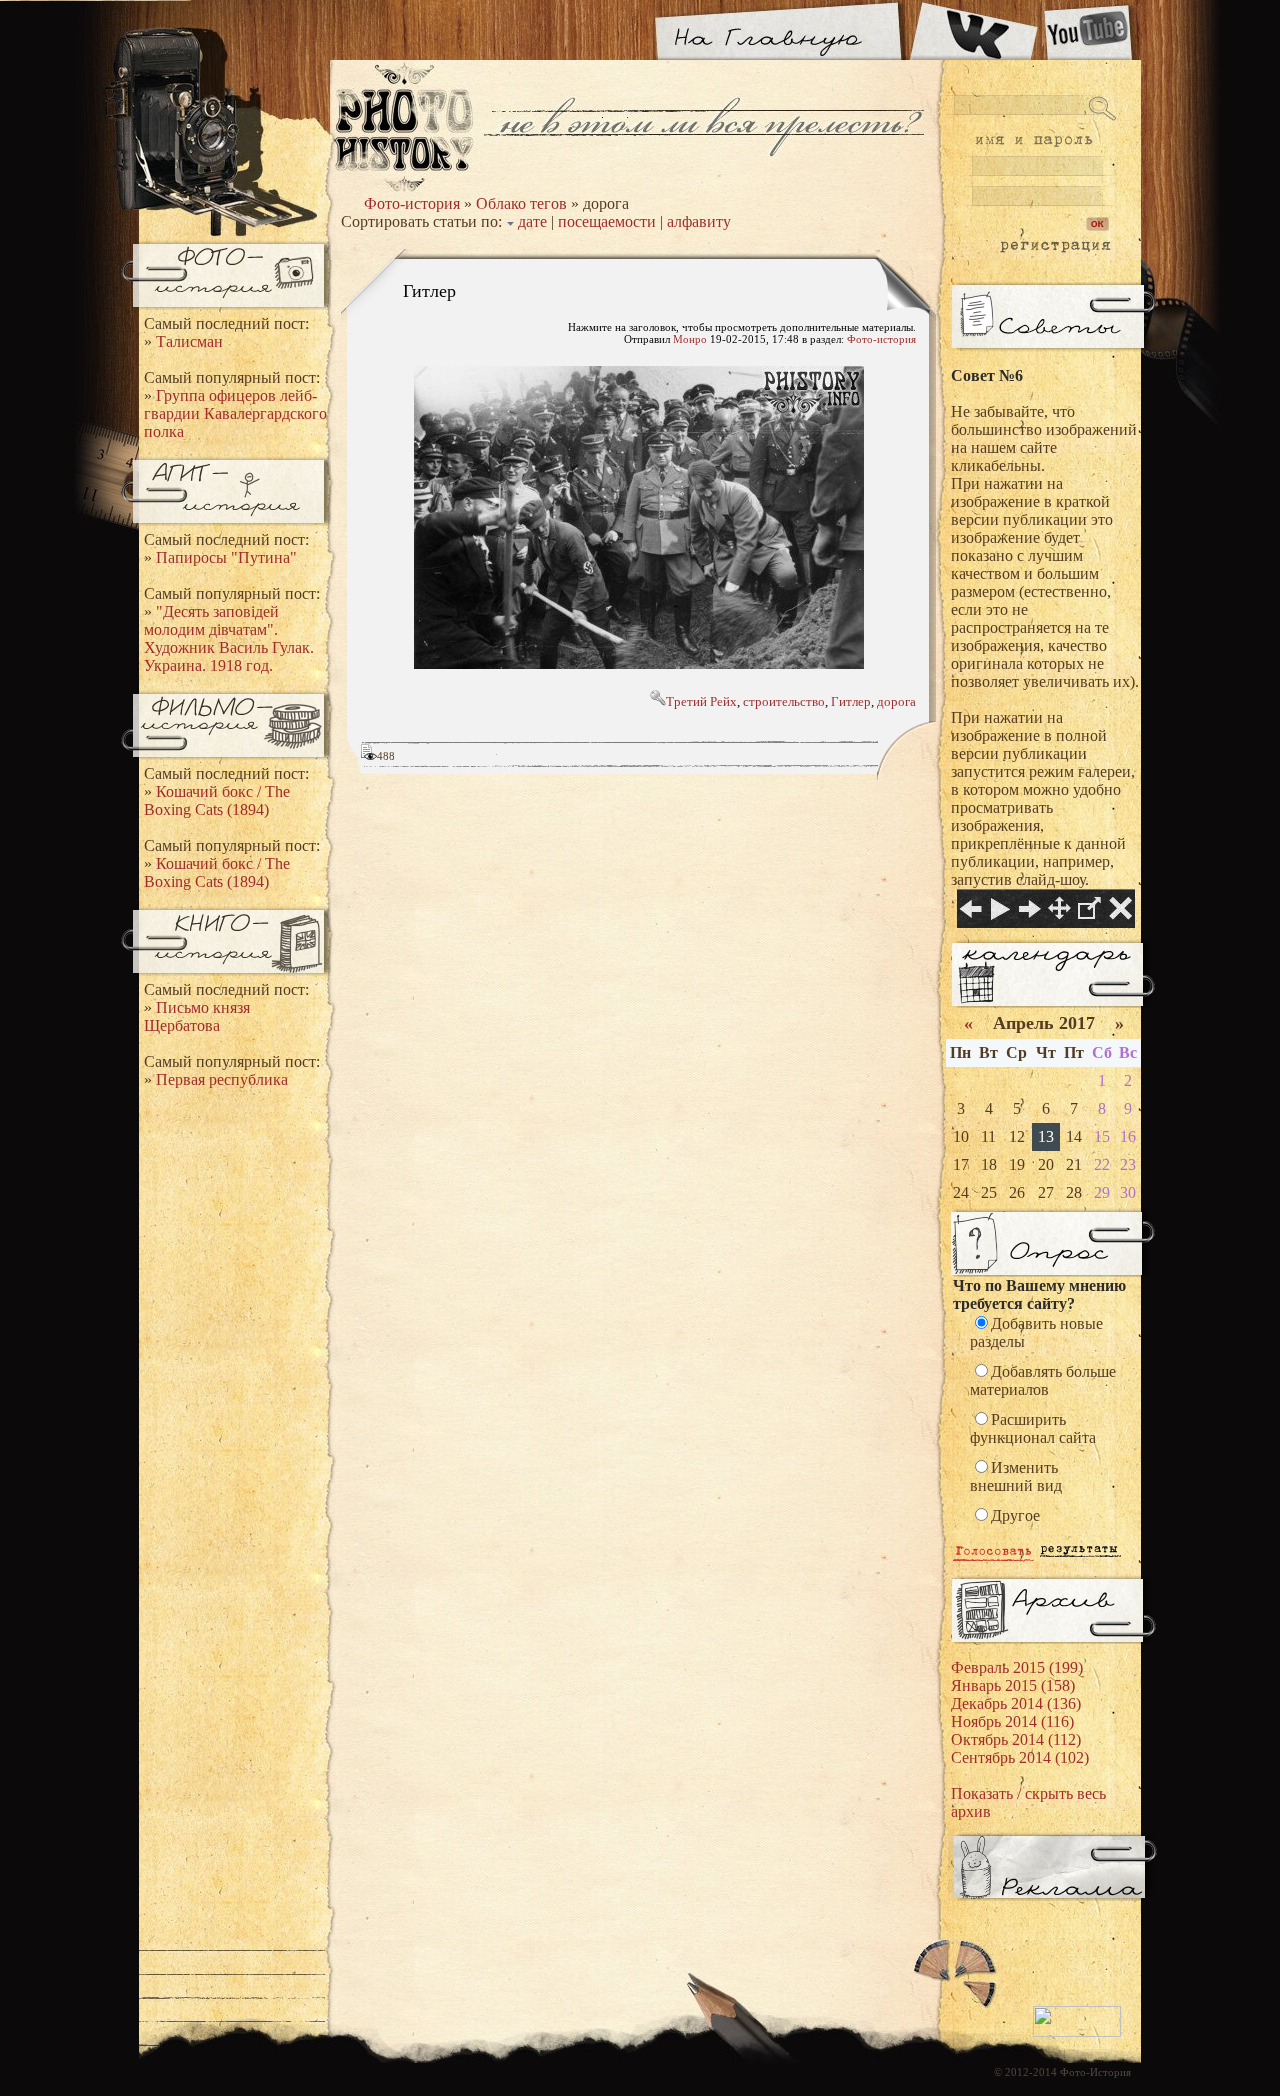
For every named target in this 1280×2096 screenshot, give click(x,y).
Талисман (189, 341)
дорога (896, 701)
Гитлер (429, 290)
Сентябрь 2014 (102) (1020, 1757)
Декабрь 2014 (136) (1016, 1703)
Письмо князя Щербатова (197, 1016)
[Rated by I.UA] (1077, 2033)
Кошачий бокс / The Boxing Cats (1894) (217, 800)
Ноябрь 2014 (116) (1012, 1721)
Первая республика (222, 1079)
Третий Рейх (701, 701)
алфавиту (699, 221)
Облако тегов (521, 203)
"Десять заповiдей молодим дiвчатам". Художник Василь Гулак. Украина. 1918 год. (229, 638)
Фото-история (412, 203)
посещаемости (607, 221)
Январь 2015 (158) (1013, 1685)
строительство (784, 701)
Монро (690, 339)
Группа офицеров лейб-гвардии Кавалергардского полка (235, 413)
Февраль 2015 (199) (1017, 1667)
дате (532, 221)
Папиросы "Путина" (226, 557)
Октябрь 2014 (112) (1016, 1739)
